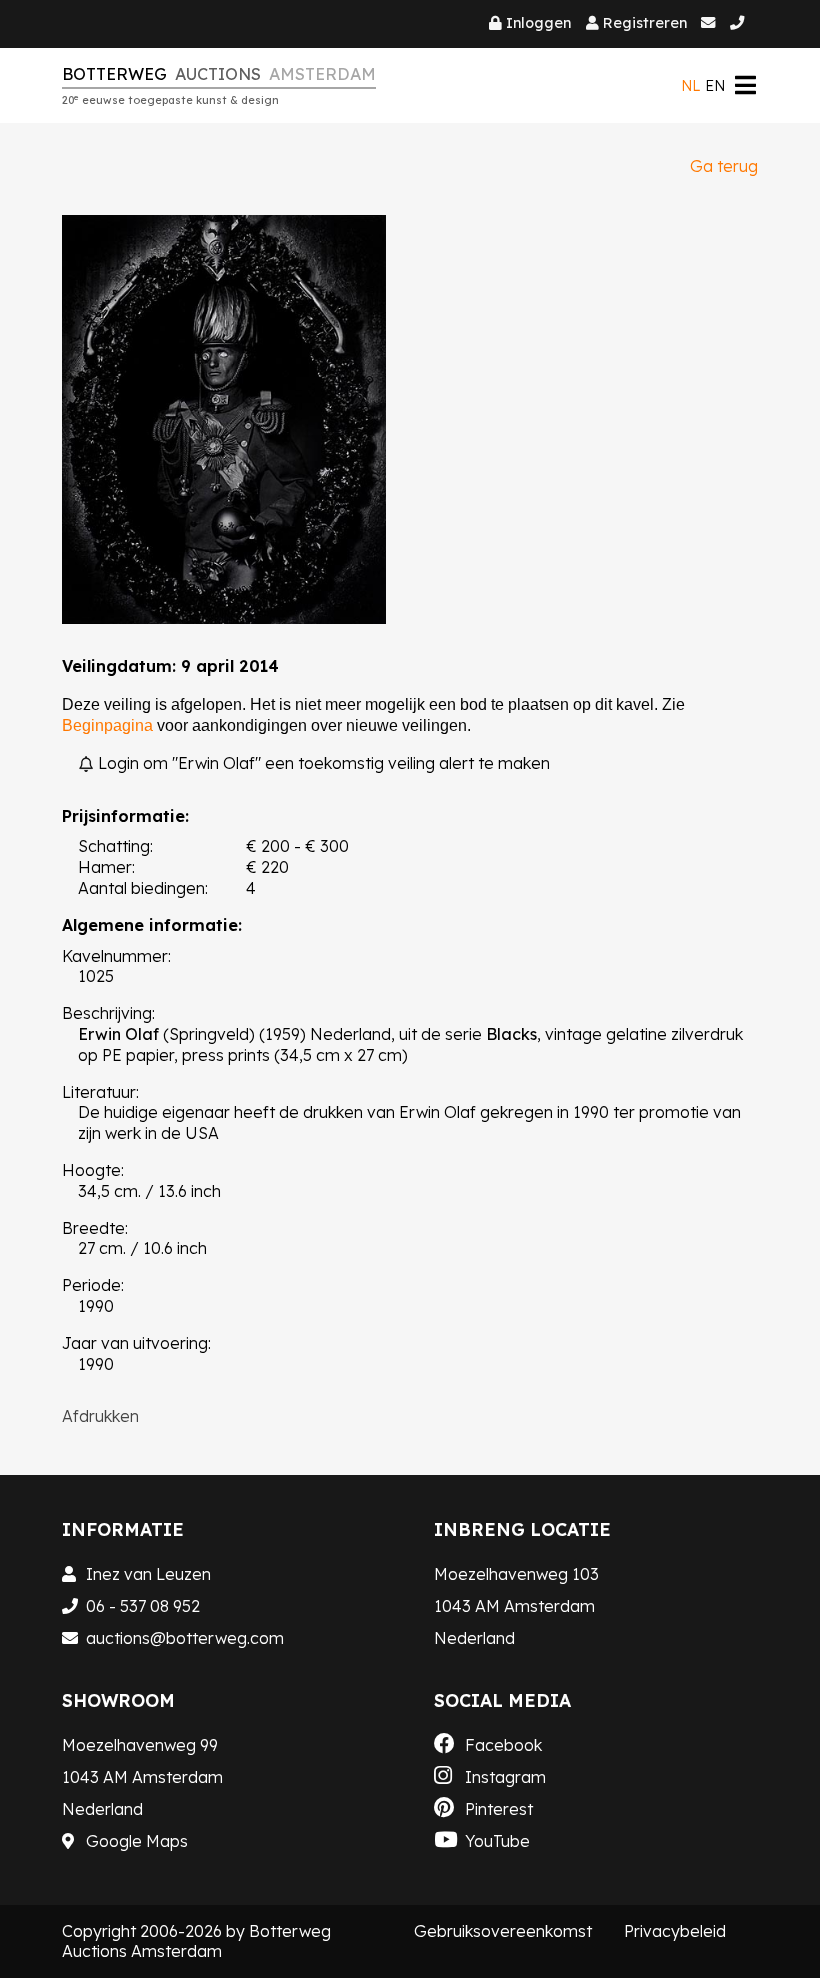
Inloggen (538, 23)
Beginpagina (107, 725)
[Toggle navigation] (745, 85)
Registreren (645, 23)
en (715, 86)
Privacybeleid (675, 1931)
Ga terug (724, 166)
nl (691, 86)
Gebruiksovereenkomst (503, 1931)
